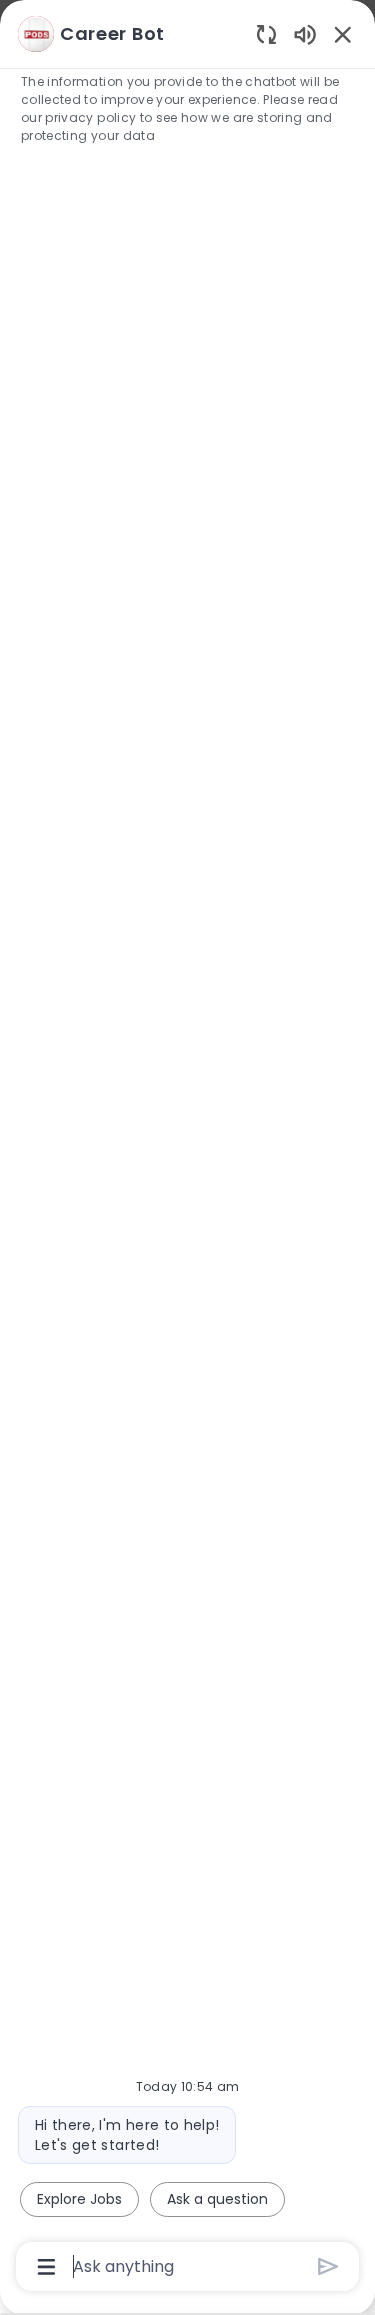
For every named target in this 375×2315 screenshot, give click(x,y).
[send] (328, 2266)
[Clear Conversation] (266, 33)
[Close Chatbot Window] (343, 34)
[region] (187, 1148)
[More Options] (46, 2267)
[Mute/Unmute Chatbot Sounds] (305, 33)
